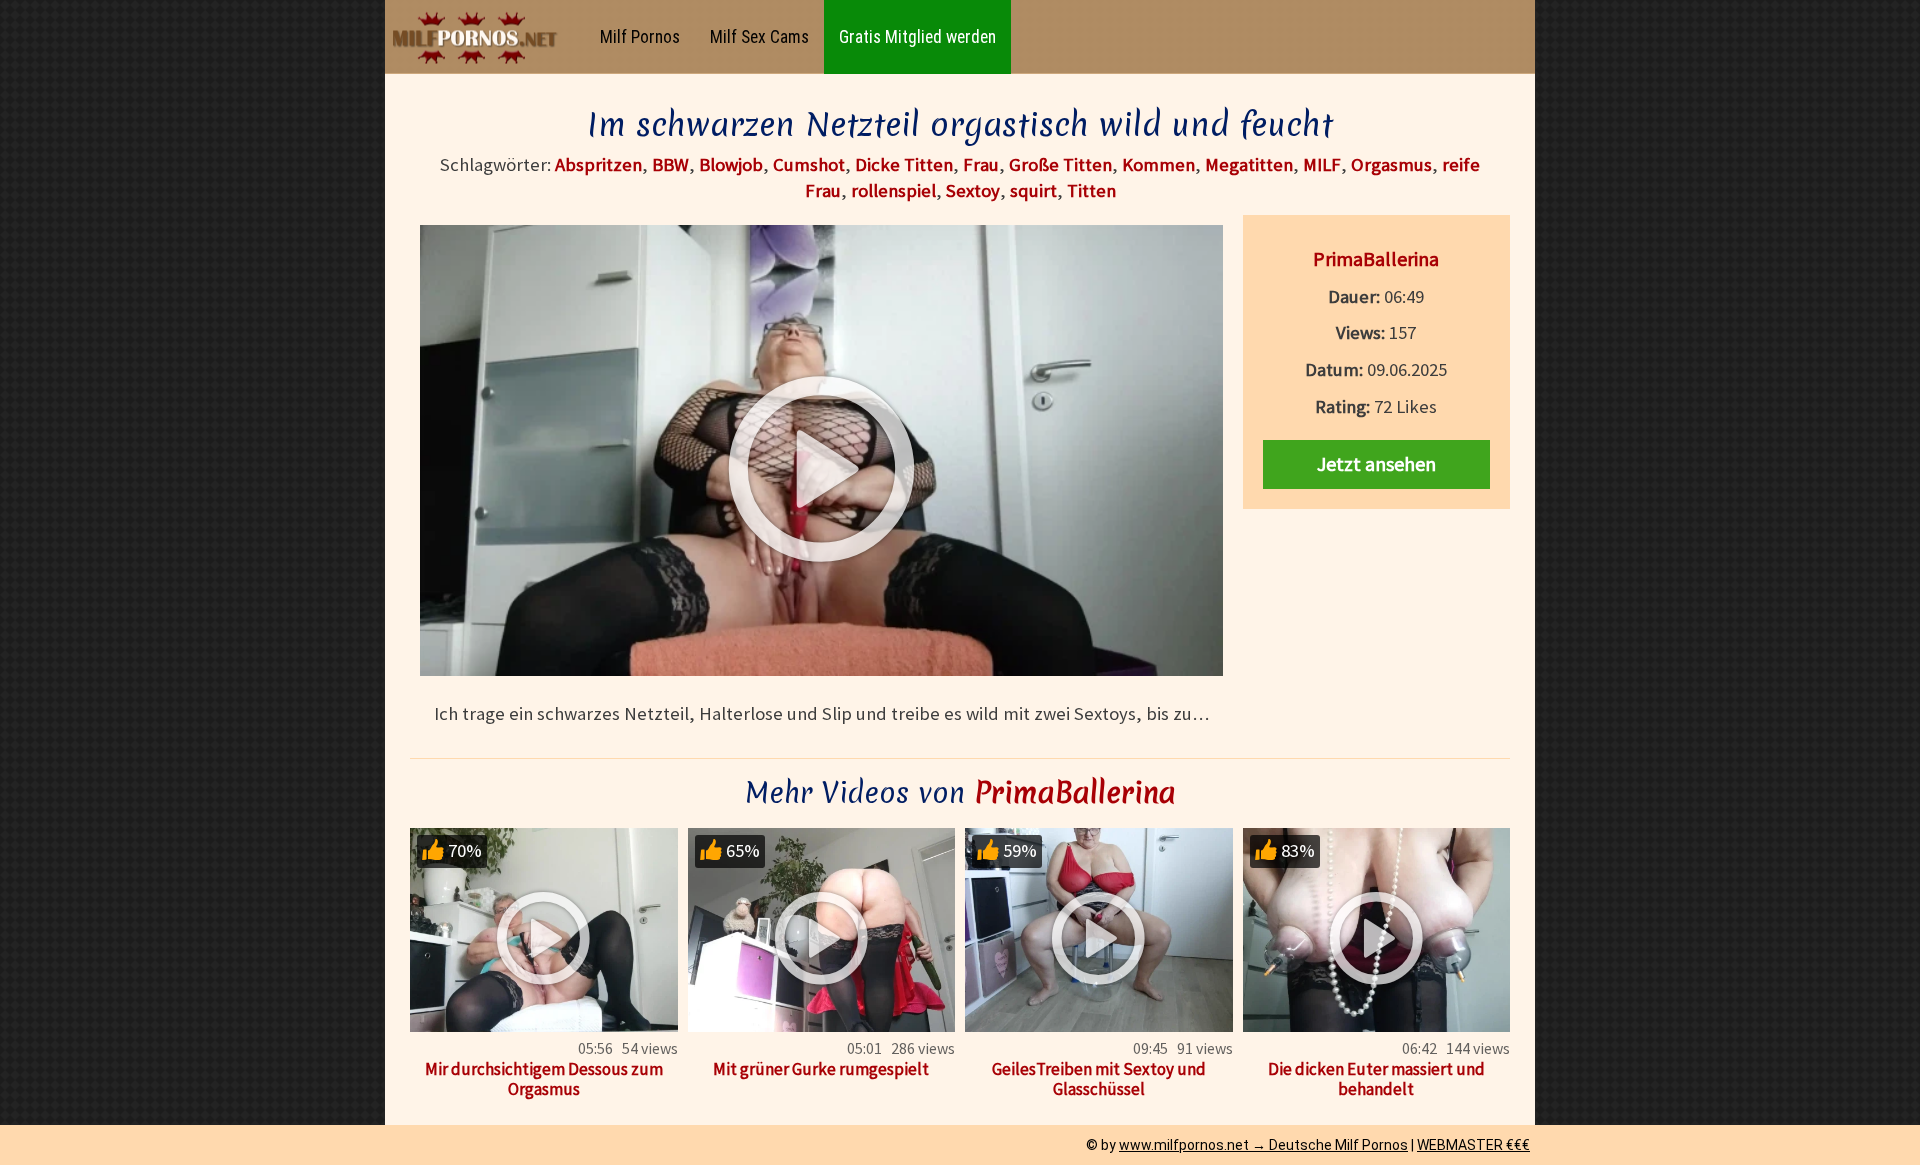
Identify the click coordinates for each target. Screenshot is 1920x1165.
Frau (981, 164)
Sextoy (973, 190)
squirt (1033, 190)
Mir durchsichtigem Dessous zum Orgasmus (544, 1079)
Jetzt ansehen (1376, 463)
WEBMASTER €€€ (1473, 1145)
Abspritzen (598, 164)
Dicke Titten (904, 164)
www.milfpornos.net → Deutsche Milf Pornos (1263, 1145)
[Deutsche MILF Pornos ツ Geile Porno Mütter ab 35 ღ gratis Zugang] (480, 37)
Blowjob (731, 164)
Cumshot (809, 164)
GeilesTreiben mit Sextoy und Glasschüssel (1099, 1079)
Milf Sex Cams (759, 37)
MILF (1322, 164)
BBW (670, 164)
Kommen (1158, 164)
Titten (1091, 190)
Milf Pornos (640, 37)
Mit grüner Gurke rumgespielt (821, 1069)
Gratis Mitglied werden (917, 37)
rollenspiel (893, 190)
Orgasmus (1391, 164)
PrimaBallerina (1376, 258)
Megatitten (1249, 164)
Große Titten (1060, 164)
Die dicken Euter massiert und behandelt (1376, 1079)
